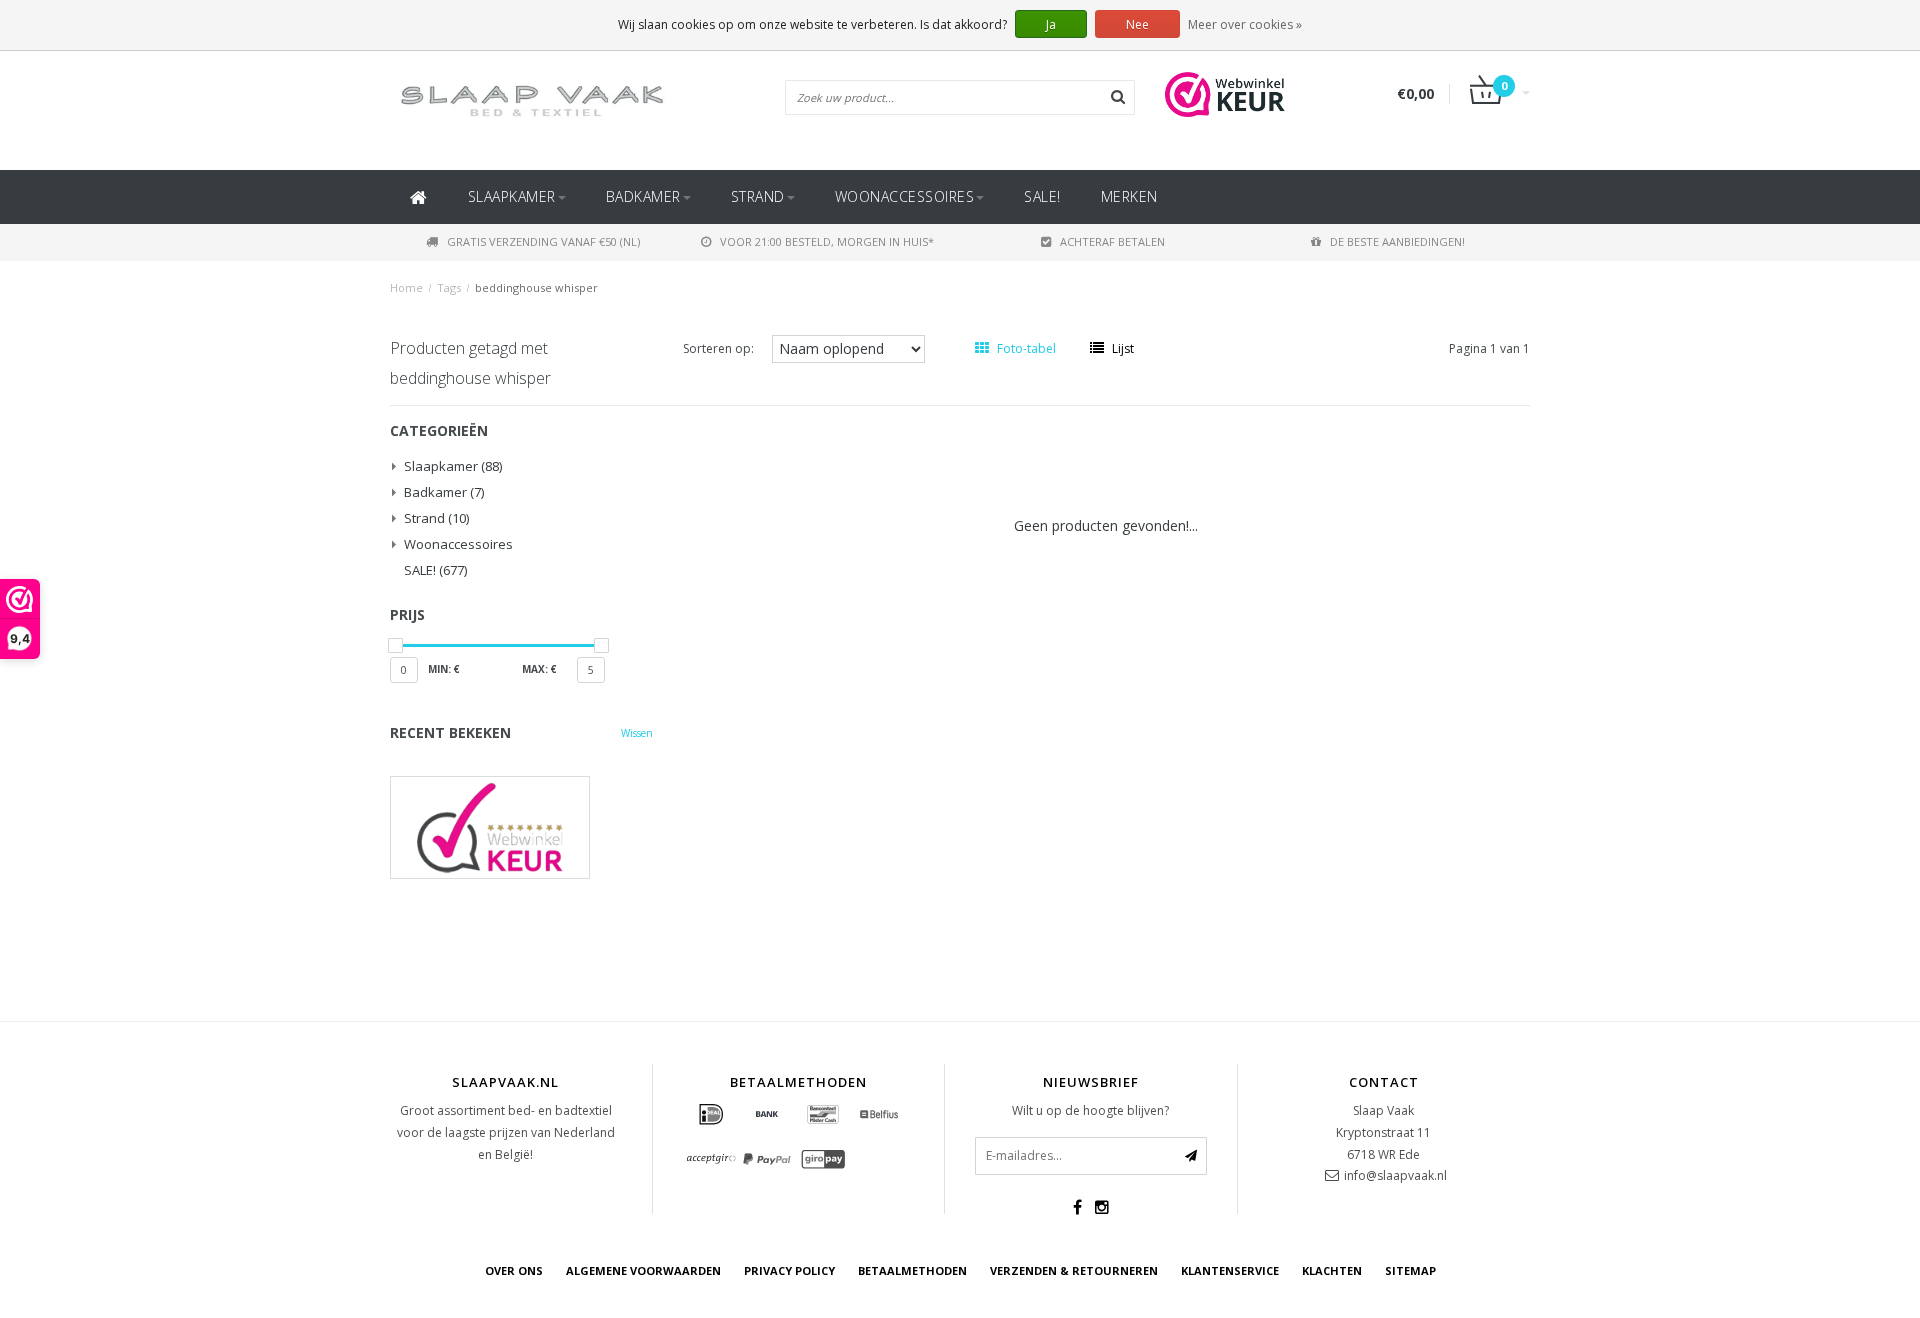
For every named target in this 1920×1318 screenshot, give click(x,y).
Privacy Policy (789, 1270)
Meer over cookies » (1245, 24)
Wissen (637, 733)
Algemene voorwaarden (643, 1270)
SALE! (1042, 196)
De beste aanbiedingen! (1397, 241)
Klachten (1332, 1270)
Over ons (514, 1270)
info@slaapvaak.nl (1395, 1175)
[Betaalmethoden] (711, 1115)
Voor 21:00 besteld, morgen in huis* (827, 241)
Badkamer (643, 196)
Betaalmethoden (912, 1270)
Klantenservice (1230, 1270)
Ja (1051, 24)
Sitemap (1410, 1270)
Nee (1137, 24)
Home (406, 287)
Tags (449, 287)
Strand (758, 196)
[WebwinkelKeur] (521, 827)
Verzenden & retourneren (1074, 1270)
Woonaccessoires (905, 196)
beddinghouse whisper (536, 287)
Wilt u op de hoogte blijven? (1090, 1110)
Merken (1129, 196)
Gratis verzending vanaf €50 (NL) (543, 241)
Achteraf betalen (1112, 241)
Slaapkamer (512, 196)
